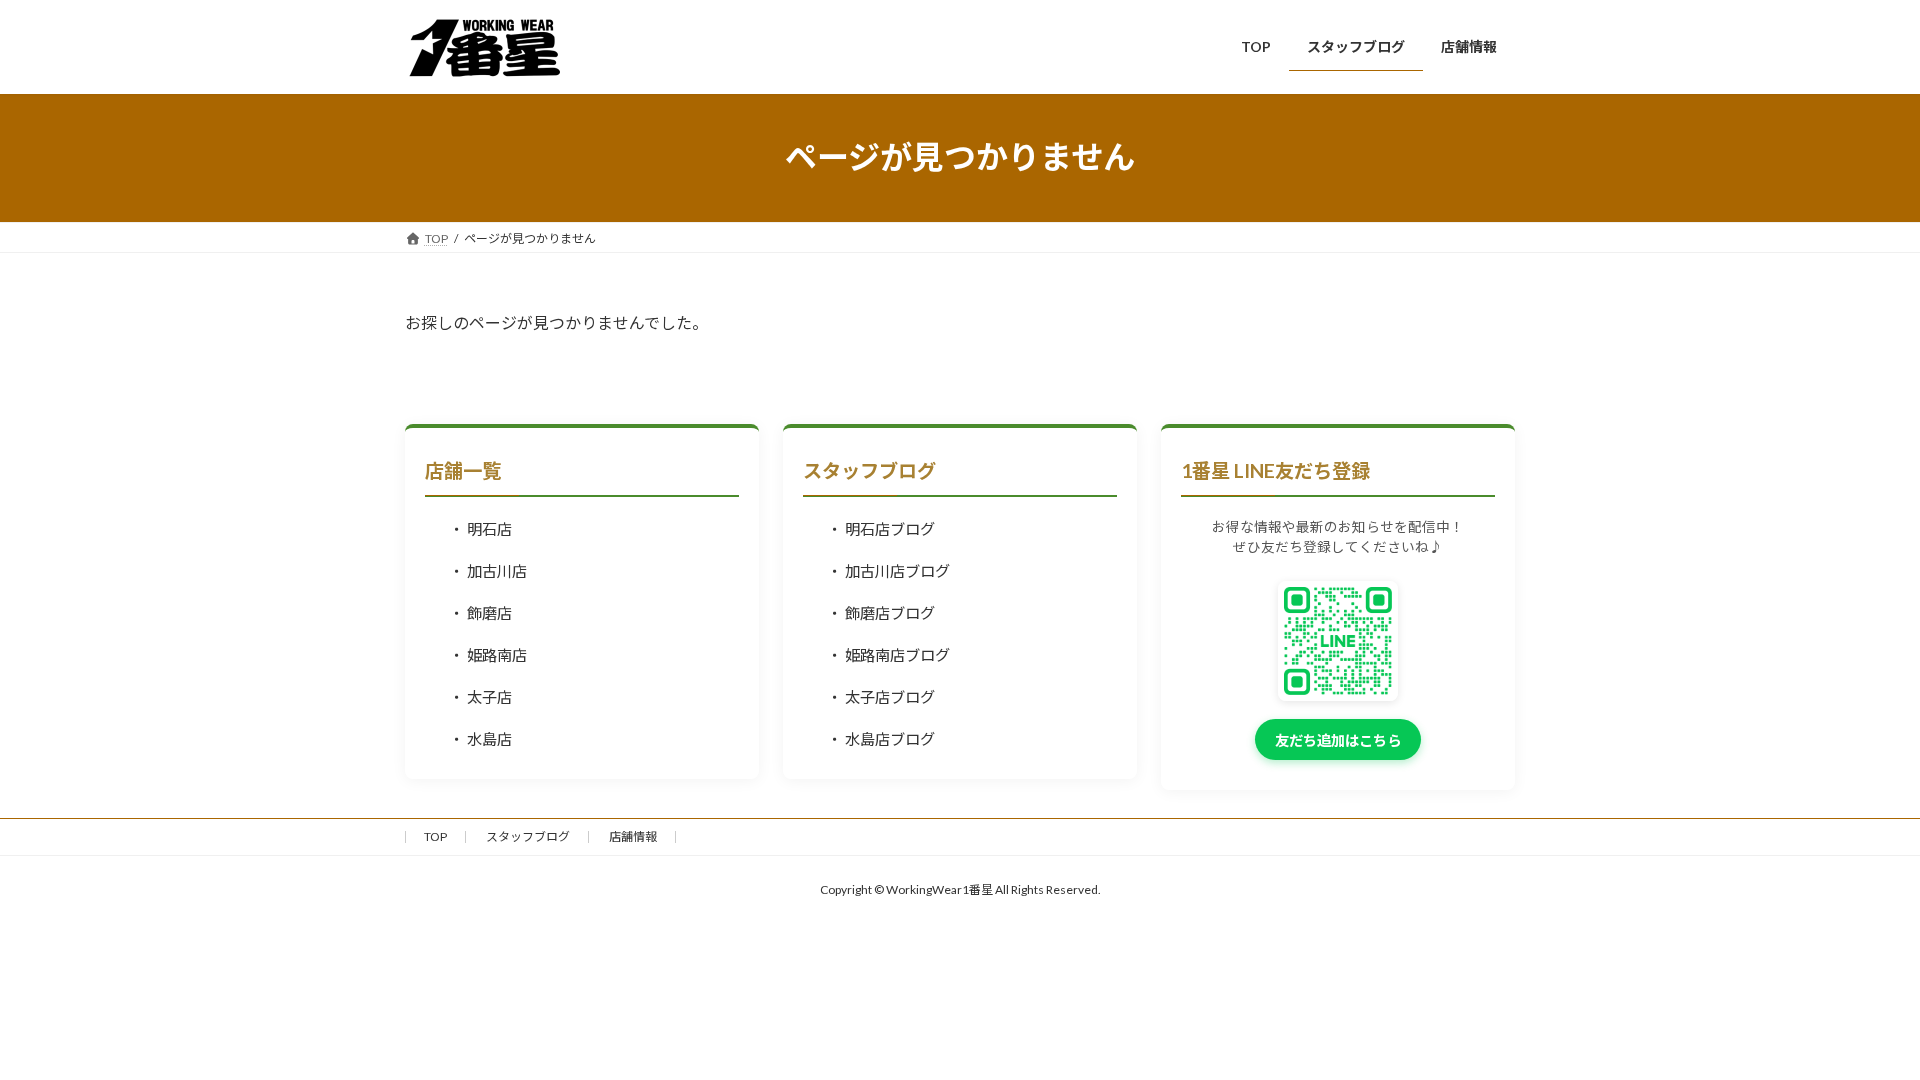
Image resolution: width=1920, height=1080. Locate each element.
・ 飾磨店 (480, 613)
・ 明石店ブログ (881, 529)
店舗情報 (633, 836)
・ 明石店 (480, 529)
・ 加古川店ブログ (888, 571)
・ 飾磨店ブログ (881, 613)
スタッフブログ (528, 836)
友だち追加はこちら (1338, 740)
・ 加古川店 (488, 571)
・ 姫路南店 (488, 655)
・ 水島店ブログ (881, 739)
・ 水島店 (480, 739)
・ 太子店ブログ (881, 697)
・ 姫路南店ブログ (888, 655)
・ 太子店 (480, 697)
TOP (435, 836)
